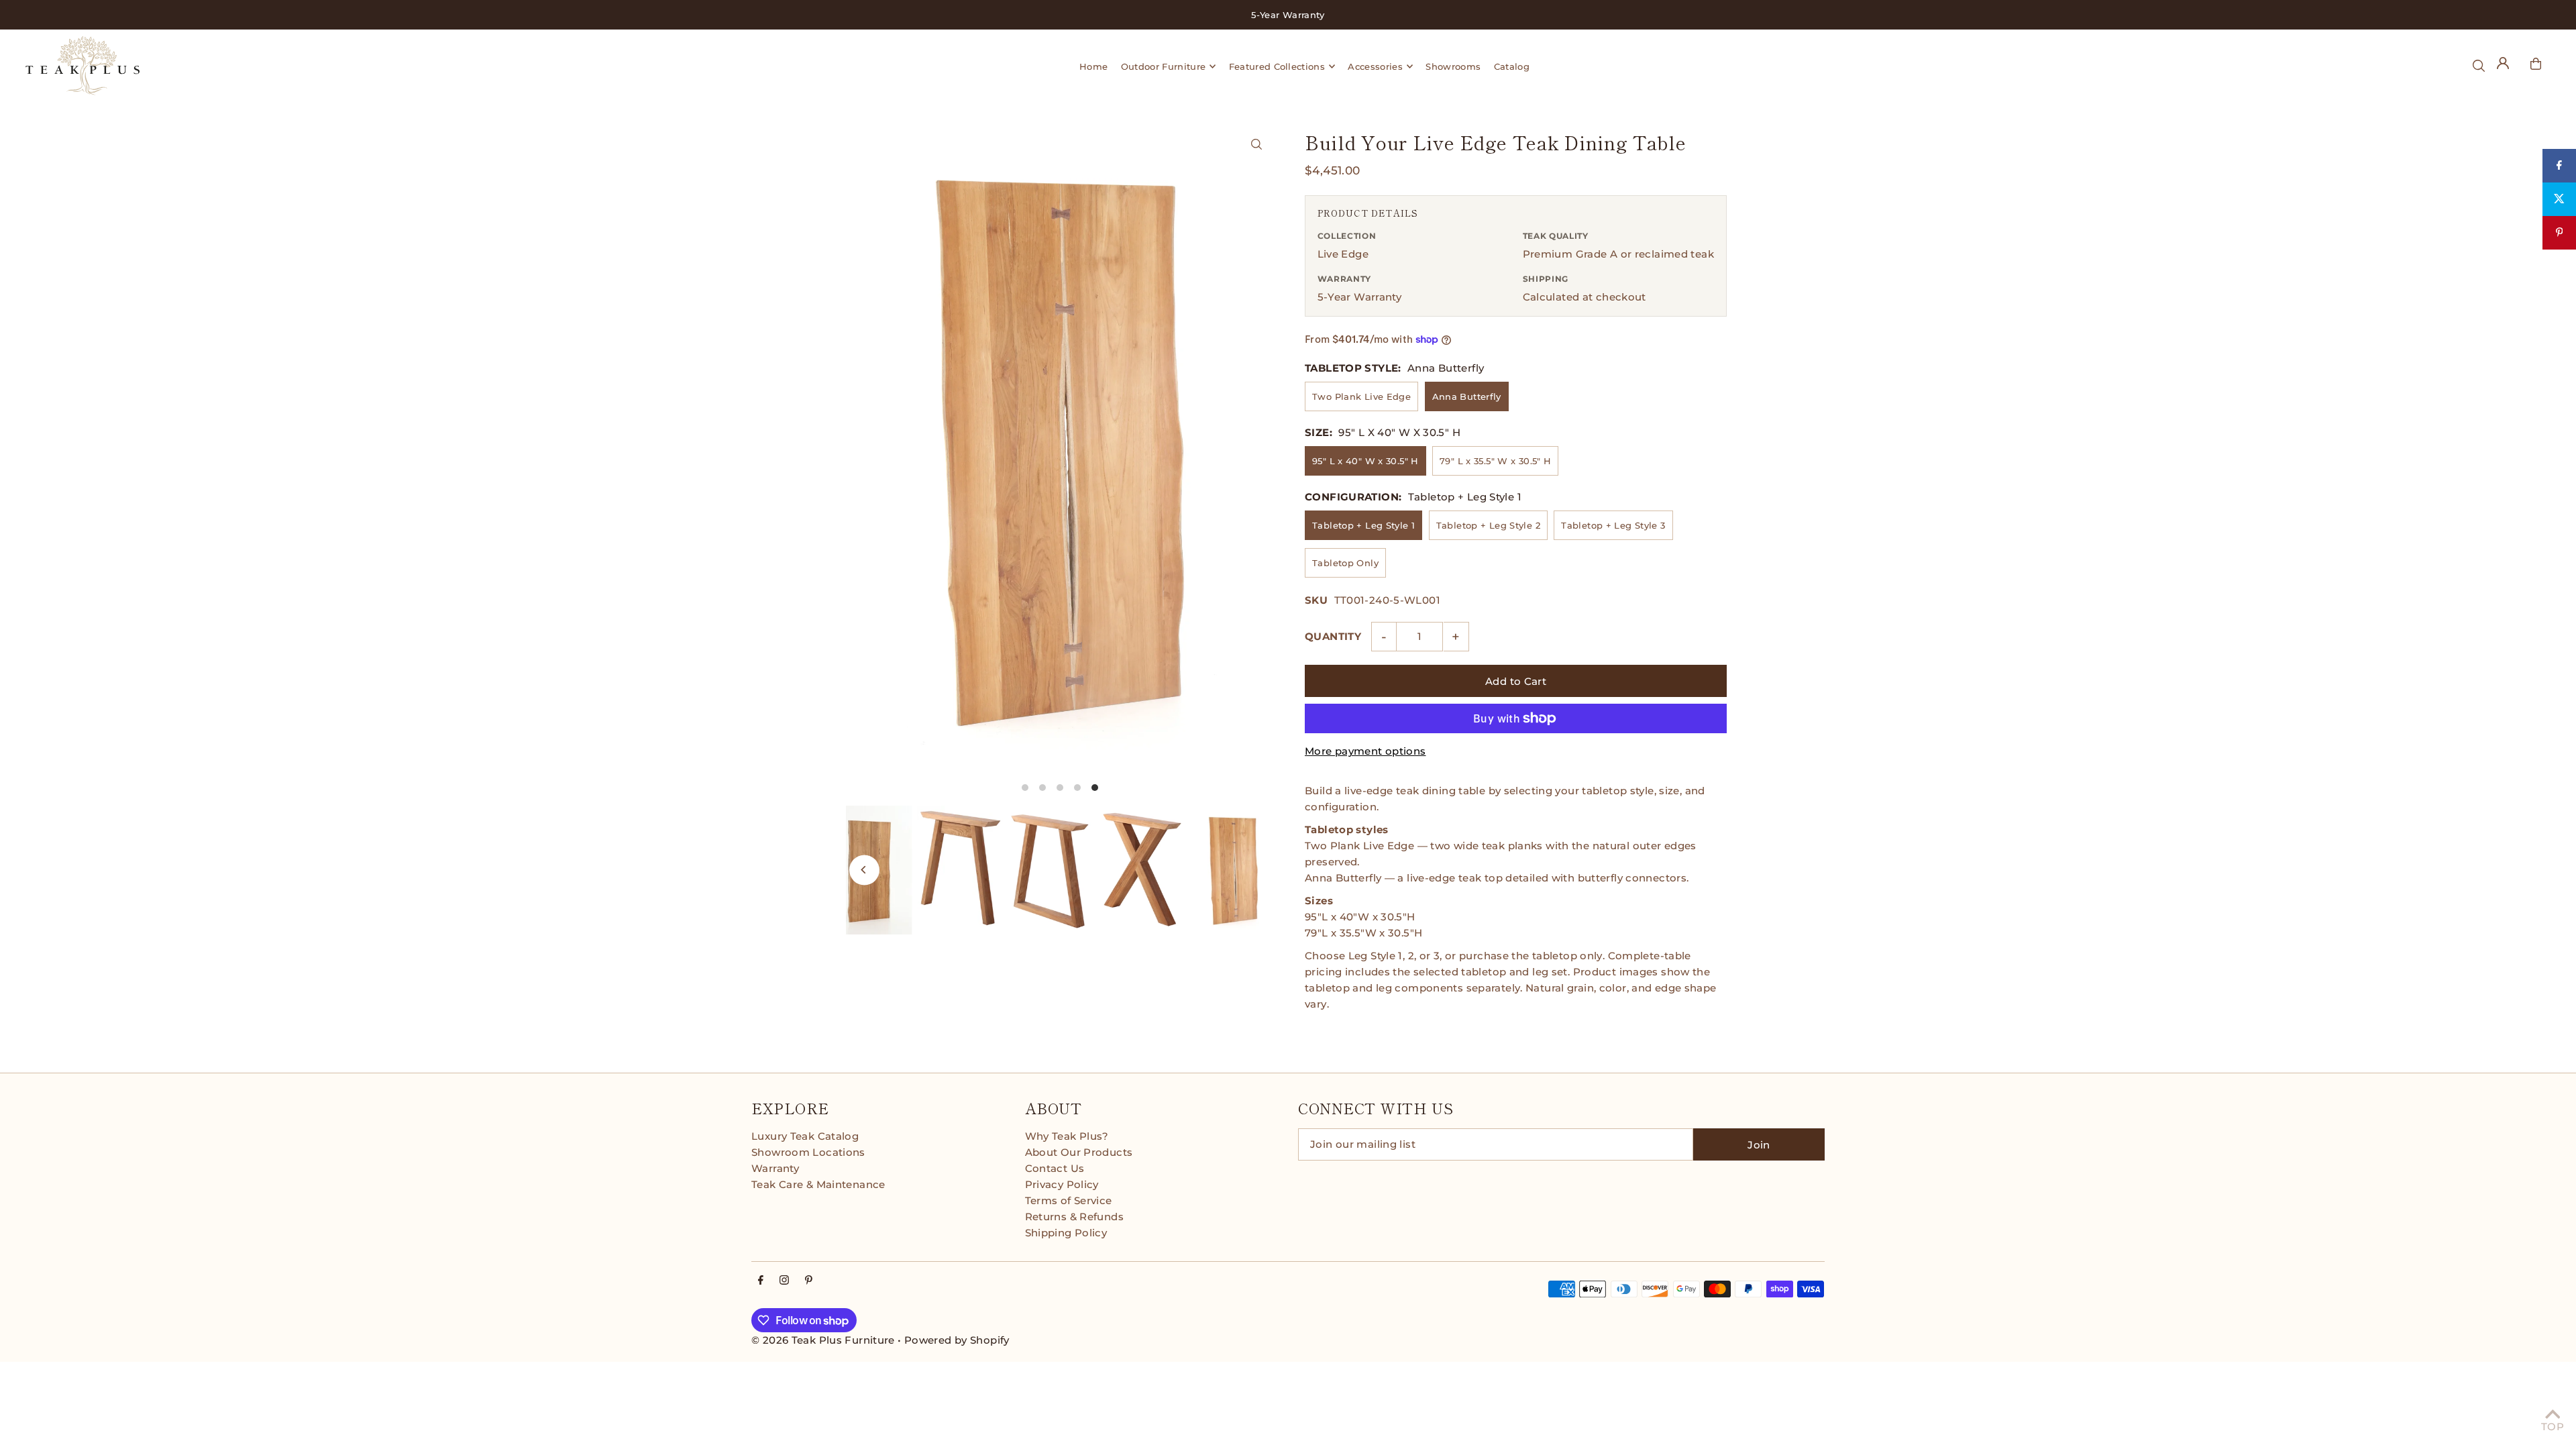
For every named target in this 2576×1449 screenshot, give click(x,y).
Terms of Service (1069, 1200)
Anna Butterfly (1467, 396)
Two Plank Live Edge (1361, 396)
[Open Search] (2479, 66)
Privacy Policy (1062, 1184)
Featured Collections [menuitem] (1277, 66)
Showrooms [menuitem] (1453, 66)
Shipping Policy (1066, 1233)
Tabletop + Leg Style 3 (1613, 525)
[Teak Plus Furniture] (377, 66)
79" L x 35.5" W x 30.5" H (1495, 461)
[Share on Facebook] (2559, 166)
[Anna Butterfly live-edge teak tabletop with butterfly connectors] (1256, 144)
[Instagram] (784, 1281)
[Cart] (2536, 64)
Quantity (1333, 636)
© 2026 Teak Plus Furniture (823, 1340)
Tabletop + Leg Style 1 (1363, 525)
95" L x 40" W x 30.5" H (1365, 461)
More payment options (1365, 751)
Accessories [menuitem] (1375, 66)
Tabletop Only (1345, 563)
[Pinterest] (809, 1281)
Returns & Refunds (1074, 1217)
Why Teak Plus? (1067, 1136)
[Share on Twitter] (2559, 199)
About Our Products (1079, 1152)
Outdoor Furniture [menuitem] (1164, 66)
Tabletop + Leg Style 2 (1488, 525)
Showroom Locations (808, 1152)
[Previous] (864, 870)
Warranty (775, 1168)
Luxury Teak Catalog (805, 1136)
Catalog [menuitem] (1512, 66)
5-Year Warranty (1360, 297)
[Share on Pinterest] (2559, 233)
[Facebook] (761, 1281)
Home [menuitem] (1093, 66)
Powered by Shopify (957, 1340)
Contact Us (1055, 1168)
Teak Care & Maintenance (818, 1184)
